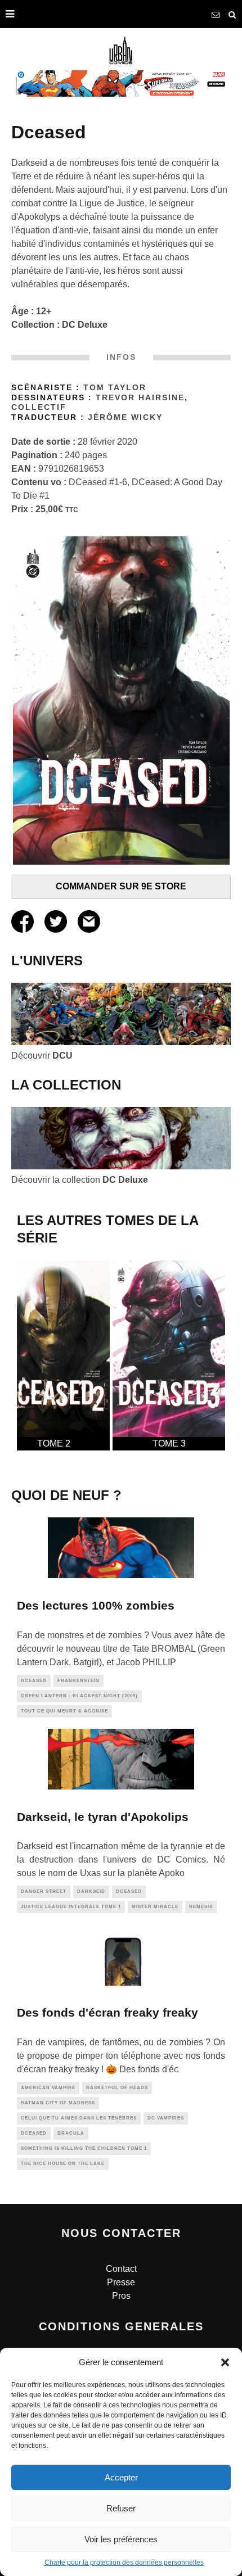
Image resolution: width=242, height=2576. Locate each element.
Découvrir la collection (80, 1180)
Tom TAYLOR (115, 388)
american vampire (48, 2088)
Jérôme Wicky (125, 417)
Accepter (121, 2477)
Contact (121, 2269)
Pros (121, 2296)
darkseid (91, 1892)
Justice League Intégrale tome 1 (71, 1907)
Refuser (121, 2508)
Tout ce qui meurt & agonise (64, 1711)
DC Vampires (166, 2118)
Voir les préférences (121, 2539)
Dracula (71, 2133)
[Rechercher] (232, 14)
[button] (225, 2362)
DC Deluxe (85, 325)
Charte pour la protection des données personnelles (124, 2563)
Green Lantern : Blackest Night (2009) (79, 1696)
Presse (121, 2282)
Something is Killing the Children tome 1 (84, 2148)
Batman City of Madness (58, 2103)
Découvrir (42, 1056)
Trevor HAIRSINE (140, 398)
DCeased (34, 1681)
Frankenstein (79, 1681)
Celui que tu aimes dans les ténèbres (79, 2118)
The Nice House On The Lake (63, 2164)
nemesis (201, 1907)
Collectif (39, 407)
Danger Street (44, 1892)
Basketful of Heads (117, 2088)
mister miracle (155, 1907)
